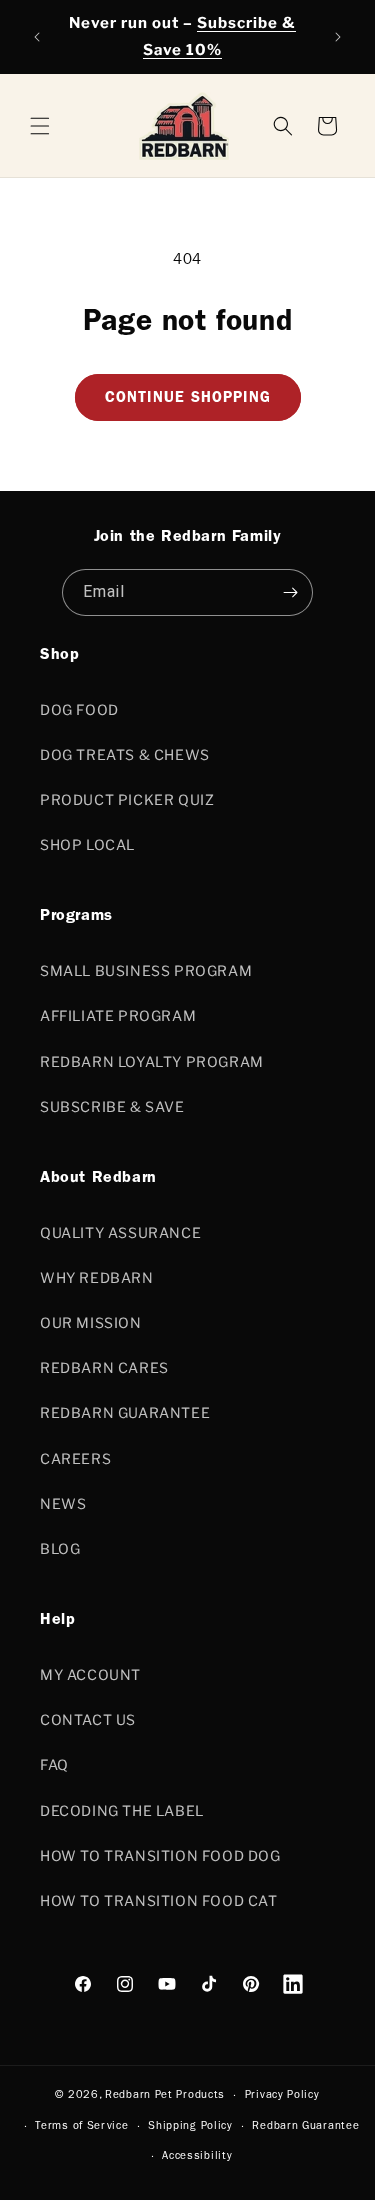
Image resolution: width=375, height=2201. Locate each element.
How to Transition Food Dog (160, 1855)
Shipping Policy (190, 2126)
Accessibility (197, 2156)
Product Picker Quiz (127, 799)
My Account (90, 1674)
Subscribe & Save (112, 1106)
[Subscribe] (290, 592)
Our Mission (91, 1322)
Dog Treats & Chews (125, 754)
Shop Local (87, 844)
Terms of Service (81, 2126)
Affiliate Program (118, 1015)
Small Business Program (146, 970)
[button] (327, 126)
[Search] (283, 126)
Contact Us (88, 1719)
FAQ (54, 1764)
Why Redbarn (97, 1277)
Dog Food (79, 709)
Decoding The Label (122, 1810)
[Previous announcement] (37, 37)
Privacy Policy (282, 2095)
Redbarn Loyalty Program (152, 1061)
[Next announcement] (338, 37)
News (63, 1503)
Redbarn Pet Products (165, 2095)
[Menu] (40, 126)
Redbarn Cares (104, 1367)
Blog (60, 1548)
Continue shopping (188, 399)
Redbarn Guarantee (125, 1412)
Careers (75, 1458)
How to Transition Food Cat (159, 1900)
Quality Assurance (120, 1232)
